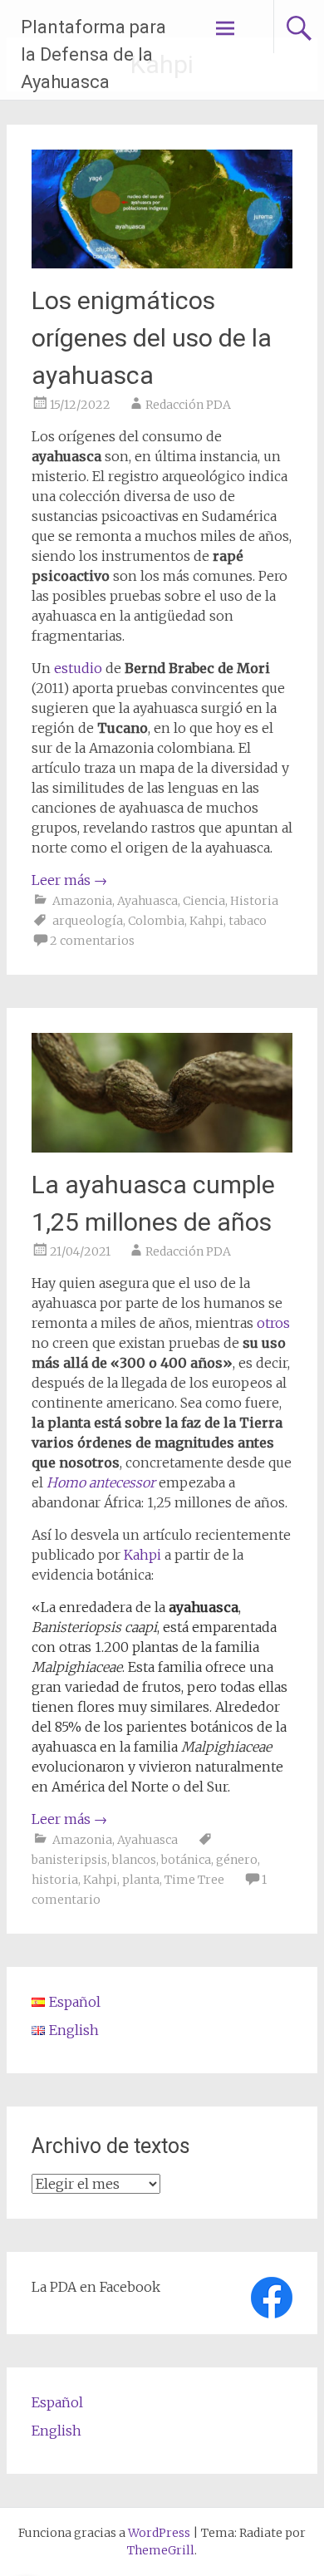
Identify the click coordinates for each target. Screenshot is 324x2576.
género (237, 1860)
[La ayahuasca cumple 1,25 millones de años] (162, 1148)
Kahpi (206, 921)
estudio (78, 668)
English (56, 2431)
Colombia (156, 921)
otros (272, 1323)
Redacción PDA (188, 405)
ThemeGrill (161, 2550)
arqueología (88, 921)
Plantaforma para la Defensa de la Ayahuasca (93, 54)
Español (57, 2402)
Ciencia (204, 901)
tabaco (248, 921)
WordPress (159, 2533)
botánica (186, 1860)
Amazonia (82, 901)
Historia (254, 901)
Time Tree (194, 1880)
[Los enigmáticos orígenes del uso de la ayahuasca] (162, 263)
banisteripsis (69, 1860)
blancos (134, 1860)
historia (55, 1880)
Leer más (69, 880)
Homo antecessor (101, 1482)
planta (141, 1880)
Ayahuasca (147, 901)
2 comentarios (92, 941)
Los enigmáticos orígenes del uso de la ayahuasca (152, 338)
